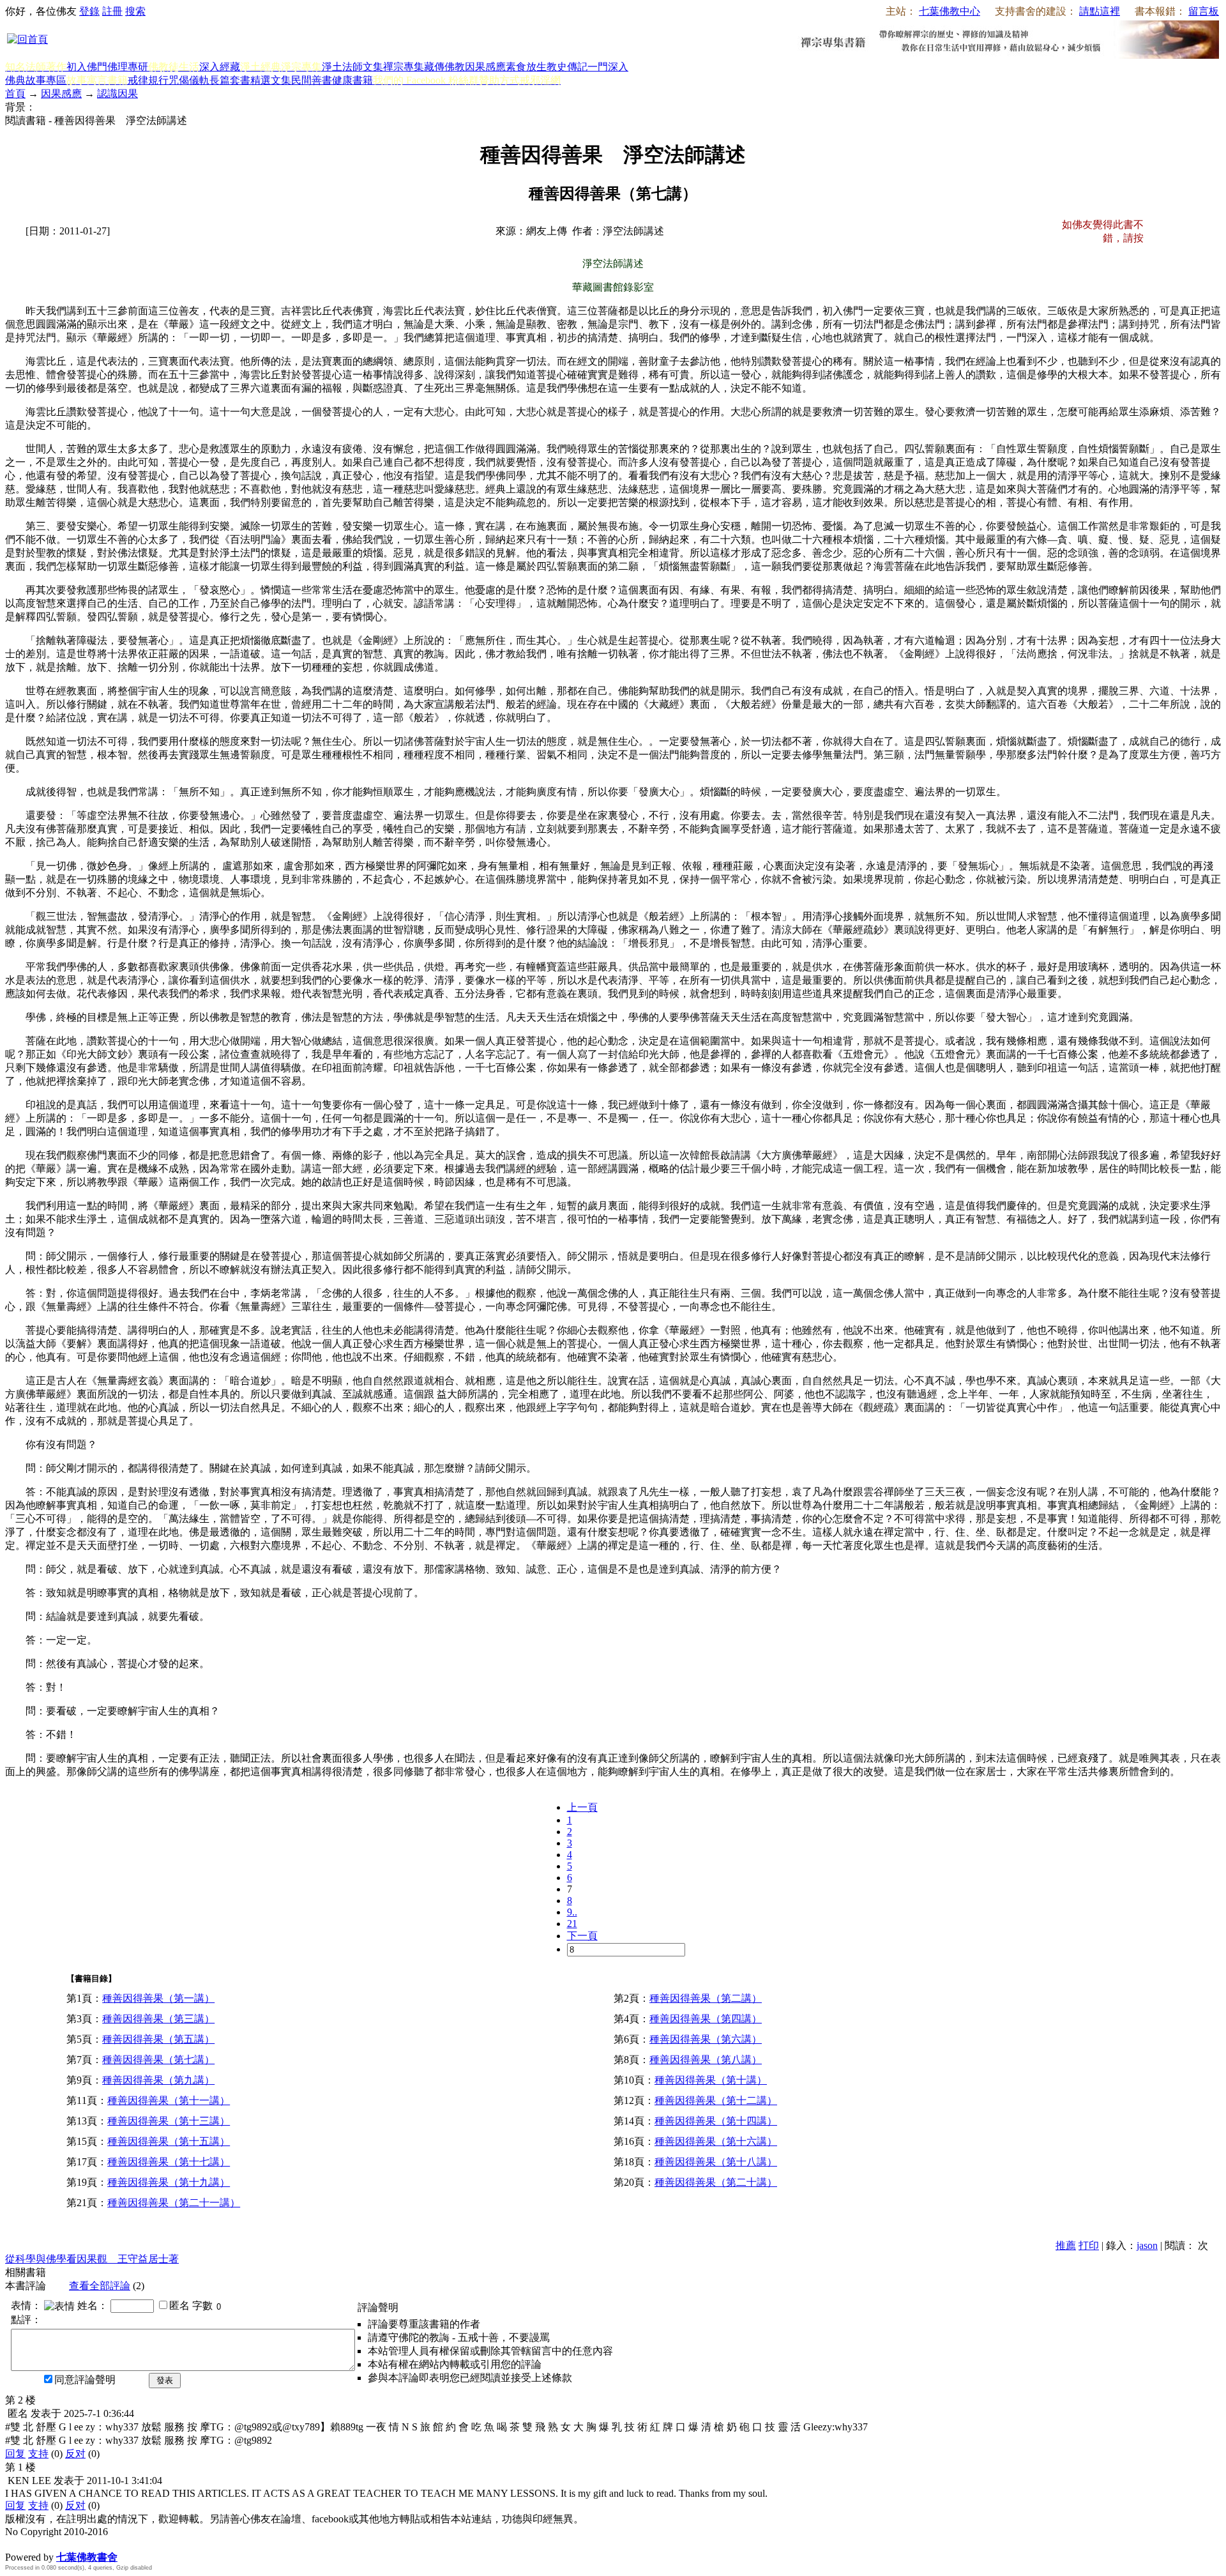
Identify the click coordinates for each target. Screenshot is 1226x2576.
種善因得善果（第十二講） (716, 2100)
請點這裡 (1100, 11)
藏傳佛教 (444, 67)
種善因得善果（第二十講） (716, 2182)
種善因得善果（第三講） (158, 2019)
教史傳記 (567, 67)
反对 (75, 2454)
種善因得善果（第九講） (158, 2080)
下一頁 (582, 1936)
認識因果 (117, 94)
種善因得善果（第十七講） (169, 2162)
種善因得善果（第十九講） (169, 2182)
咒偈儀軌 (189, 80)
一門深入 (608, 67)
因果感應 (485, 67)
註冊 (112, 11)
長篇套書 (230, 80)
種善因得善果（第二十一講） (174, 2203)
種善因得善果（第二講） (706, 1998)
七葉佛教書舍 (87, 2557)
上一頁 (582, 1807)
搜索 (135, 11)
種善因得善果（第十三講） (169, 2121)
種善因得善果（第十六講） (716, 2141)
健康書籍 (352, 80)
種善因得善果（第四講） (706, 2019)
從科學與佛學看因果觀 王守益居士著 (92, 2259)
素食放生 (526, 67)
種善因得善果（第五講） (158, 2039)
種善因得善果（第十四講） (716, 2121)
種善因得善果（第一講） (158, 1998)
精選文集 (271, 80)
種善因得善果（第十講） (711, 2080)
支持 (38, 2454)
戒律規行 (148, 80)
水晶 (15, 2544)
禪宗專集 (404, 67)
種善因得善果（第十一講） (169, 2100)
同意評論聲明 (85, 2380)
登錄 (89, 11)
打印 (1089, 2245)
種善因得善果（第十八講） (716, 2162)
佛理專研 (128, 67)
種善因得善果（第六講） (706, 2039)
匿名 (179, 2305)
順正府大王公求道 (69, 2544)
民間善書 (312, 80)
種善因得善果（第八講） (706, 2060)
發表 (165, 2380)
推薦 (1066, 2245)
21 (572, 1924)
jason (1147, 2245)
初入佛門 (87, 67)
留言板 (1204, 11)
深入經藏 (220, 67)
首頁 (15, 94)
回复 (15, 2454)
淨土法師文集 (352, 67)
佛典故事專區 (36, 80)
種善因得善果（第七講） (158, 2060)
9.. (572, 1912)
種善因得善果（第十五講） (169, 2141)
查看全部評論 (100, 2286)
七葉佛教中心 (950, 11)
